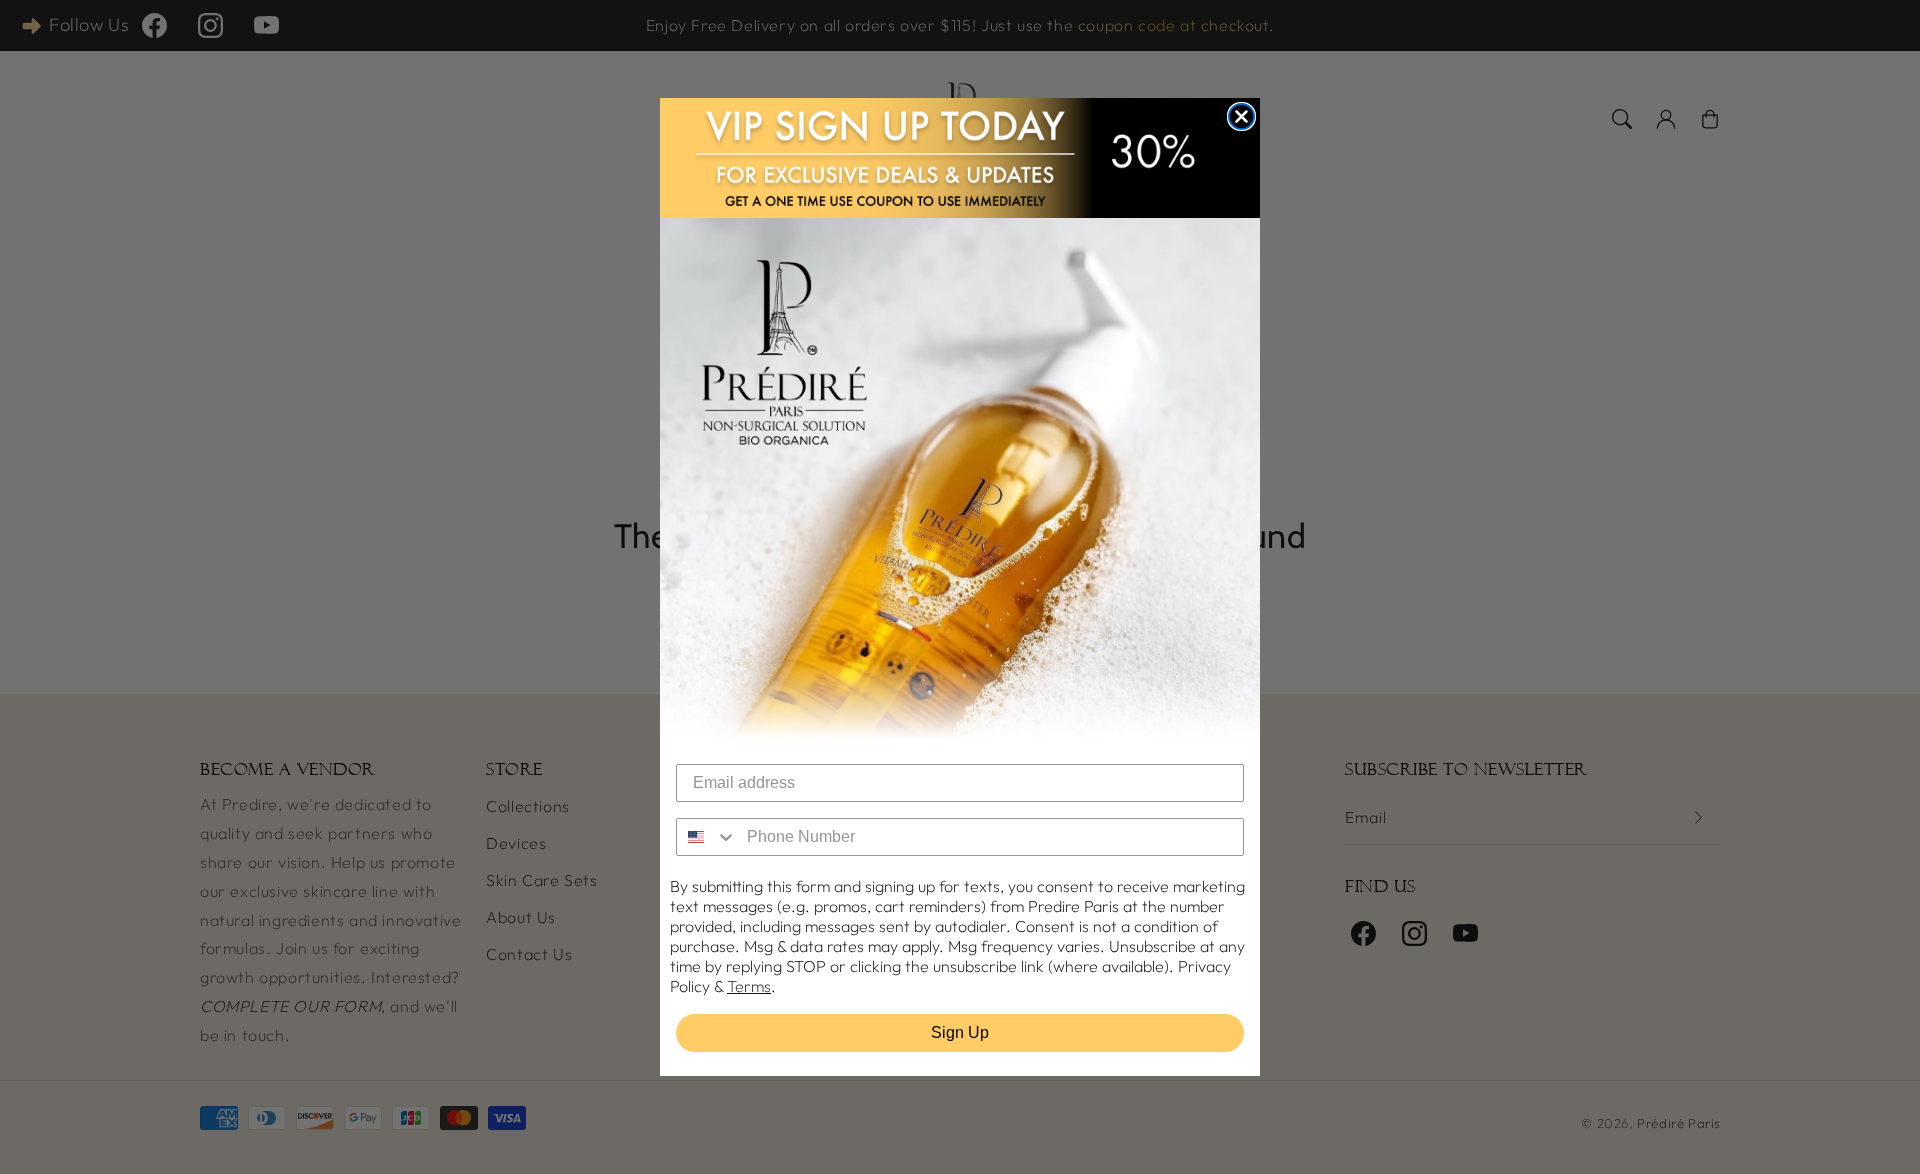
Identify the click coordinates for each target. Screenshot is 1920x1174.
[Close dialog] (1241, 116)
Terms (749, 986)
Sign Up (960, 1032)
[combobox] (707, 837)
